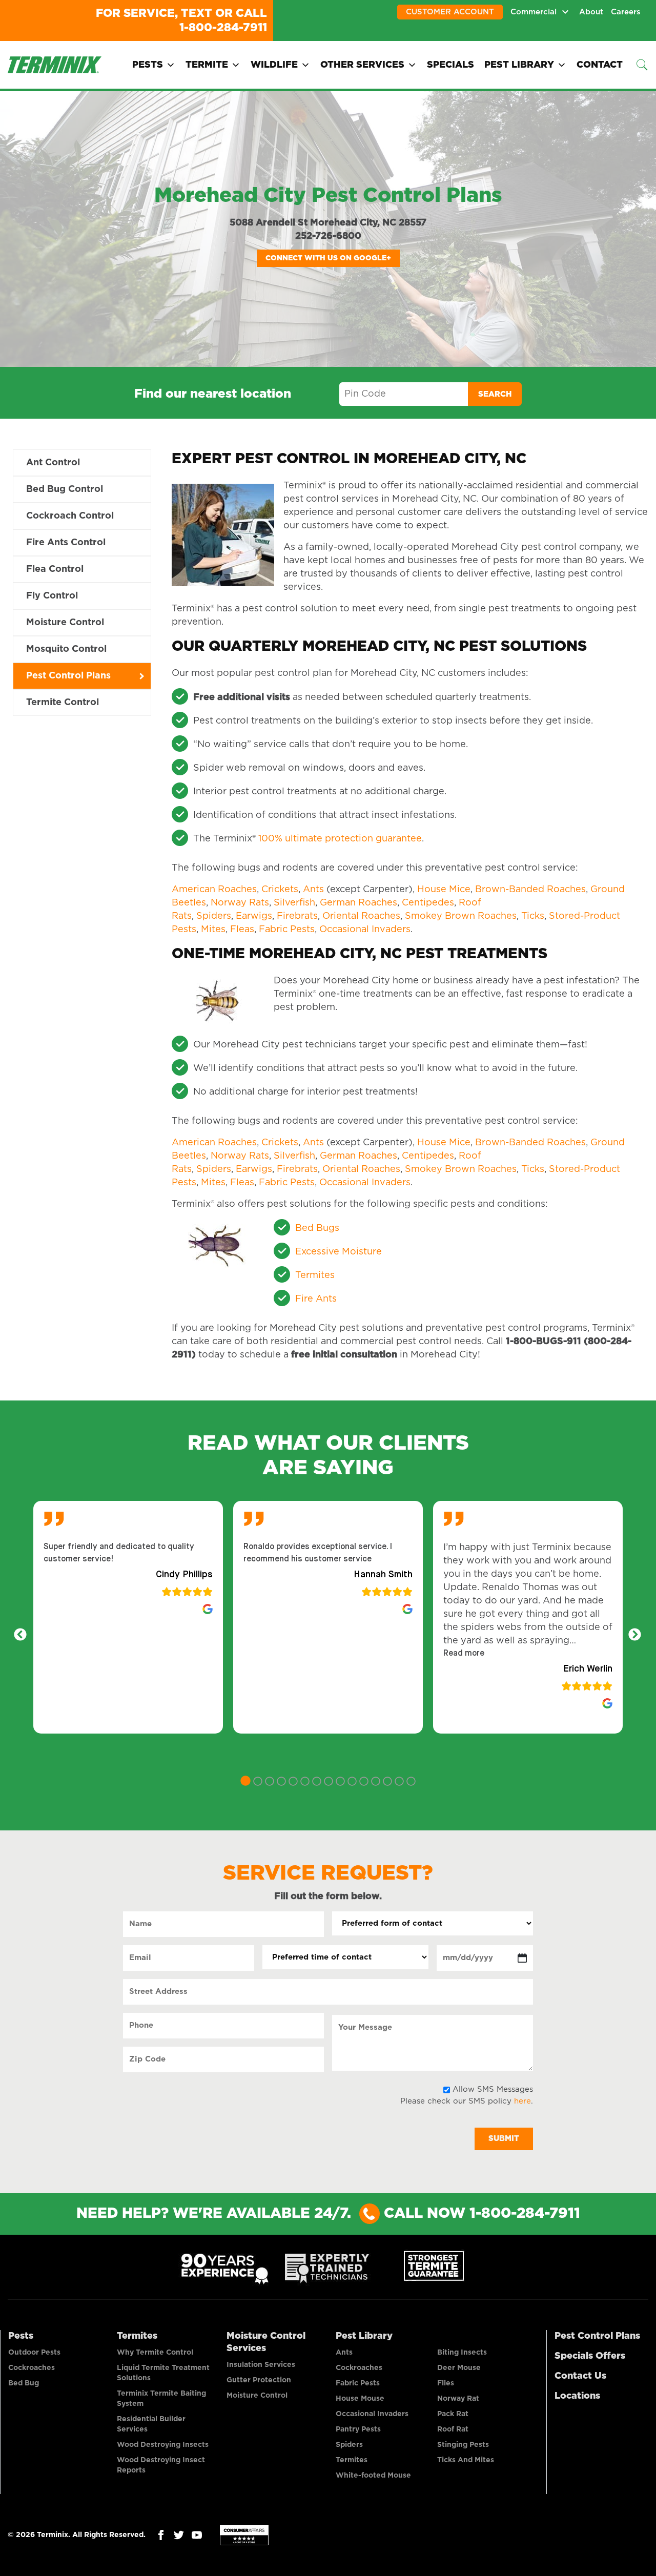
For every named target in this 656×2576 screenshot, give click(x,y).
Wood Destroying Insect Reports (161, 2465)
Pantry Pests (358, 2429)
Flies (446, 2383)
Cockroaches (32, 2368)
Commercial (534, 12)
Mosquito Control (66, 649)
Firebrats (297, 916)
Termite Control (63, 703)
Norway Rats (240, 903)
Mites (213, 930)
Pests (148, 65)
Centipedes (428, 903)
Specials (450, 65)
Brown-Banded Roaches (530, 890)
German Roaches (358, 903)
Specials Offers (590, 2356)
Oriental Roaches (361, 916)
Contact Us (580, 2376)
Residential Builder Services (151, 2424)
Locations (577, 2396)
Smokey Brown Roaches (461, 916)
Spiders (214, 916)
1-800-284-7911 (223, 28)
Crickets (280, 890)
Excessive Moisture (339, 1252)
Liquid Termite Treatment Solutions (163, 2373)
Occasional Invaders (365, 930)
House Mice (444, 890)
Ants (313, 890)
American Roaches (214, 890)
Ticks (533, 916)
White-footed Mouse (373, 2476)
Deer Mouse (459, 2368)
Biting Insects (462, 2353)
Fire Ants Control (66, 543)
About (591, 12)
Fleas (242, 930)
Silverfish (294, 903)
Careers (626, 12)
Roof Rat (453, 2429)
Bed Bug (24, 2383)
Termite (207, 65)
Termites (315, 1275)
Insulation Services (261, 2365)
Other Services (362, 65)
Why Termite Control (155, 2353)
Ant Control (53, 463)
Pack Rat (453, 2414)
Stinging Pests (463, 2445)
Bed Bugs (317, 1228)
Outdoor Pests (34, 2353)
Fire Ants (316, 1299)
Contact (600, 65)
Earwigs (254, 916)
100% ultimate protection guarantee (340, 839)
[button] (464, 1654)
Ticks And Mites (466, 2460)
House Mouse (360, 2399)
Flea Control (55, 569)
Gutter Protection (259, 2380)
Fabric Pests (287, 930)
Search (495, 394)
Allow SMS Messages (493, 2089)
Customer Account (450, 12)
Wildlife (274, 65)
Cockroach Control (70, 516)
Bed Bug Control (65, 489)
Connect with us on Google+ (328, 258)
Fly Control (52, 596)
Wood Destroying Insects (163, 2445)
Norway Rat (458, 2399)
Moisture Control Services (266, 2342)
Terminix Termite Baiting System (161, 2399)
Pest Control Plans (68, 676)
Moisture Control (65, 623)
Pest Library (519, 65)
